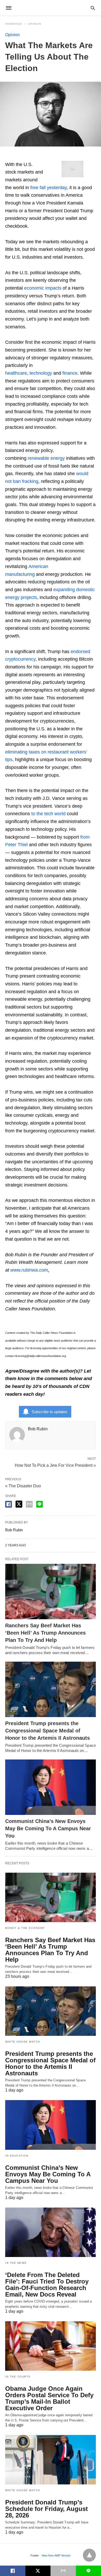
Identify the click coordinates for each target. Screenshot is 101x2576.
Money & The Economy (25, 1928)
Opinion (35, 24)
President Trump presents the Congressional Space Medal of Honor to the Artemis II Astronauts (48, 1731)
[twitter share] (19, 1504)
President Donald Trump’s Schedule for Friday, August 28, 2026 (46, 2509)
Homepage (14, 24)
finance (70, 373)
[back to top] (89, 2555)
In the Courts (18, 2377)
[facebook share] (9, 1504)
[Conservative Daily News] (50, 8)
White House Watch (23, 2042)
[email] (63, 2571)
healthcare (16, 373)
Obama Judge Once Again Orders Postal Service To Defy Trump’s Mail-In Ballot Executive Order (49, 2398)
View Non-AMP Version (56, 2555)
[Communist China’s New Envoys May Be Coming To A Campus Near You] (51, 1787)
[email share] (29, 1504)
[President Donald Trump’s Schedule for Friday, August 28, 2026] (51, 2460)
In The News (16, 2263)
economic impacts (43, 288)
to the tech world (48, 814)
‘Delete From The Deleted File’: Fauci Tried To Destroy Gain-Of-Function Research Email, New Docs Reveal (47, 2285)
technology (41, 373)
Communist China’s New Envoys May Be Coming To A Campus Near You (48, 1828)
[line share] (39, 1504)
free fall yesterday (49, 188)
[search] (93, 8)
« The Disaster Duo (23, 1486)
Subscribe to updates (49, 1412)
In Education (17, 2156)
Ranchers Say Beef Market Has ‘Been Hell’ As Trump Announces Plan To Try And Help (45, 1633)
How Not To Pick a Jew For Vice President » (55, 1465)
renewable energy (46, 458)
